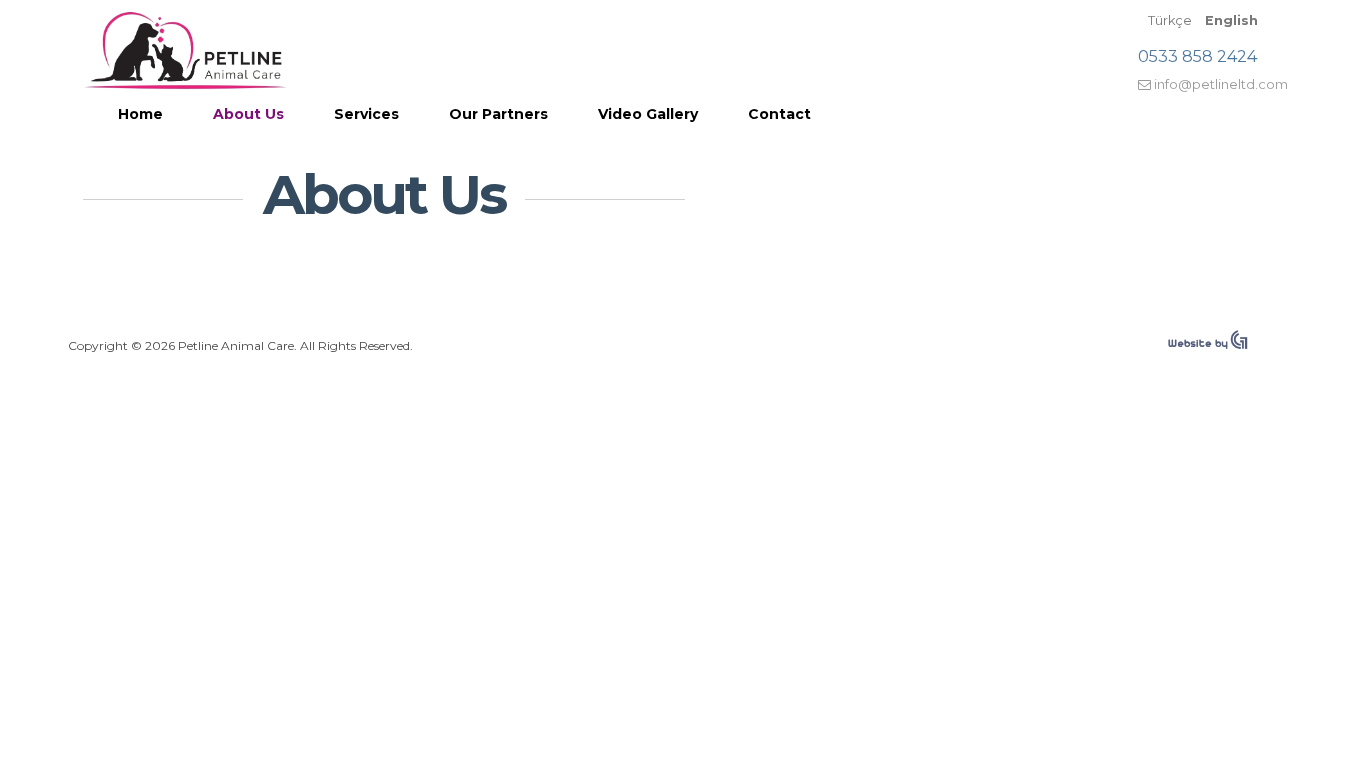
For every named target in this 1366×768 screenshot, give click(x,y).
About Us (248, 114)
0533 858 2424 (1197, 56)
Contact (779, 114)
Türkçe (1171, 20)
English (1231, 20)
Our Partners (498, 114)
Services (366, 114)
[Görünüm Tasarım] (1208, 344)
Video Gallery (648, 114)
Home (140, 114)
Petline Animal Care (185, 49)
